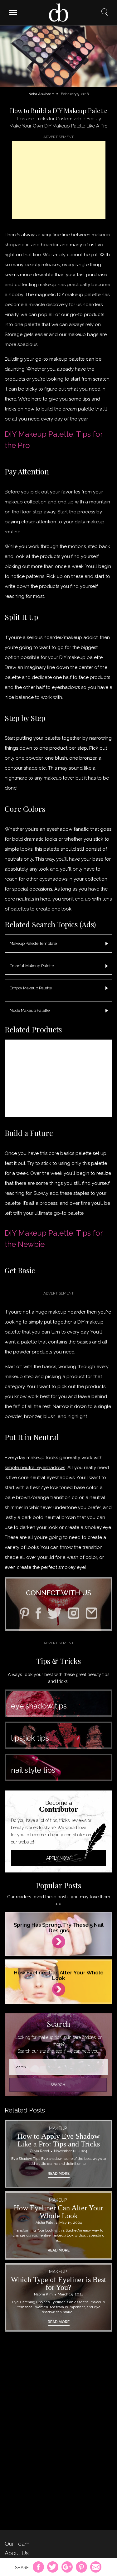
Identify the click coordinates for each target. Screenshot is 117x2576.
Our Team (17, 2544)
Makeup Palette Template (33, 943)
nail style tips (33, 1770)
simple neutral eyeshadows (35, 1468)
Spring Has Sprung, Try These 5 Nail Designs (59, 1928)
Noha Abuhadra (41, 94)
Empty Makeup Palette (31, 988)
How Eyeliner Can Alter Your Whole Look (59, 1975)
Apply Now (58, 1858)
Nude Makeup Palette (30, 1010)
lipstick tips (30, 1738)
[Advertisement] (59, 180)
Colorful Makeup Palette (32, 966)
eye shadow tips (39, 1706)
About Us (17, 2553)
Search (105, 12)
